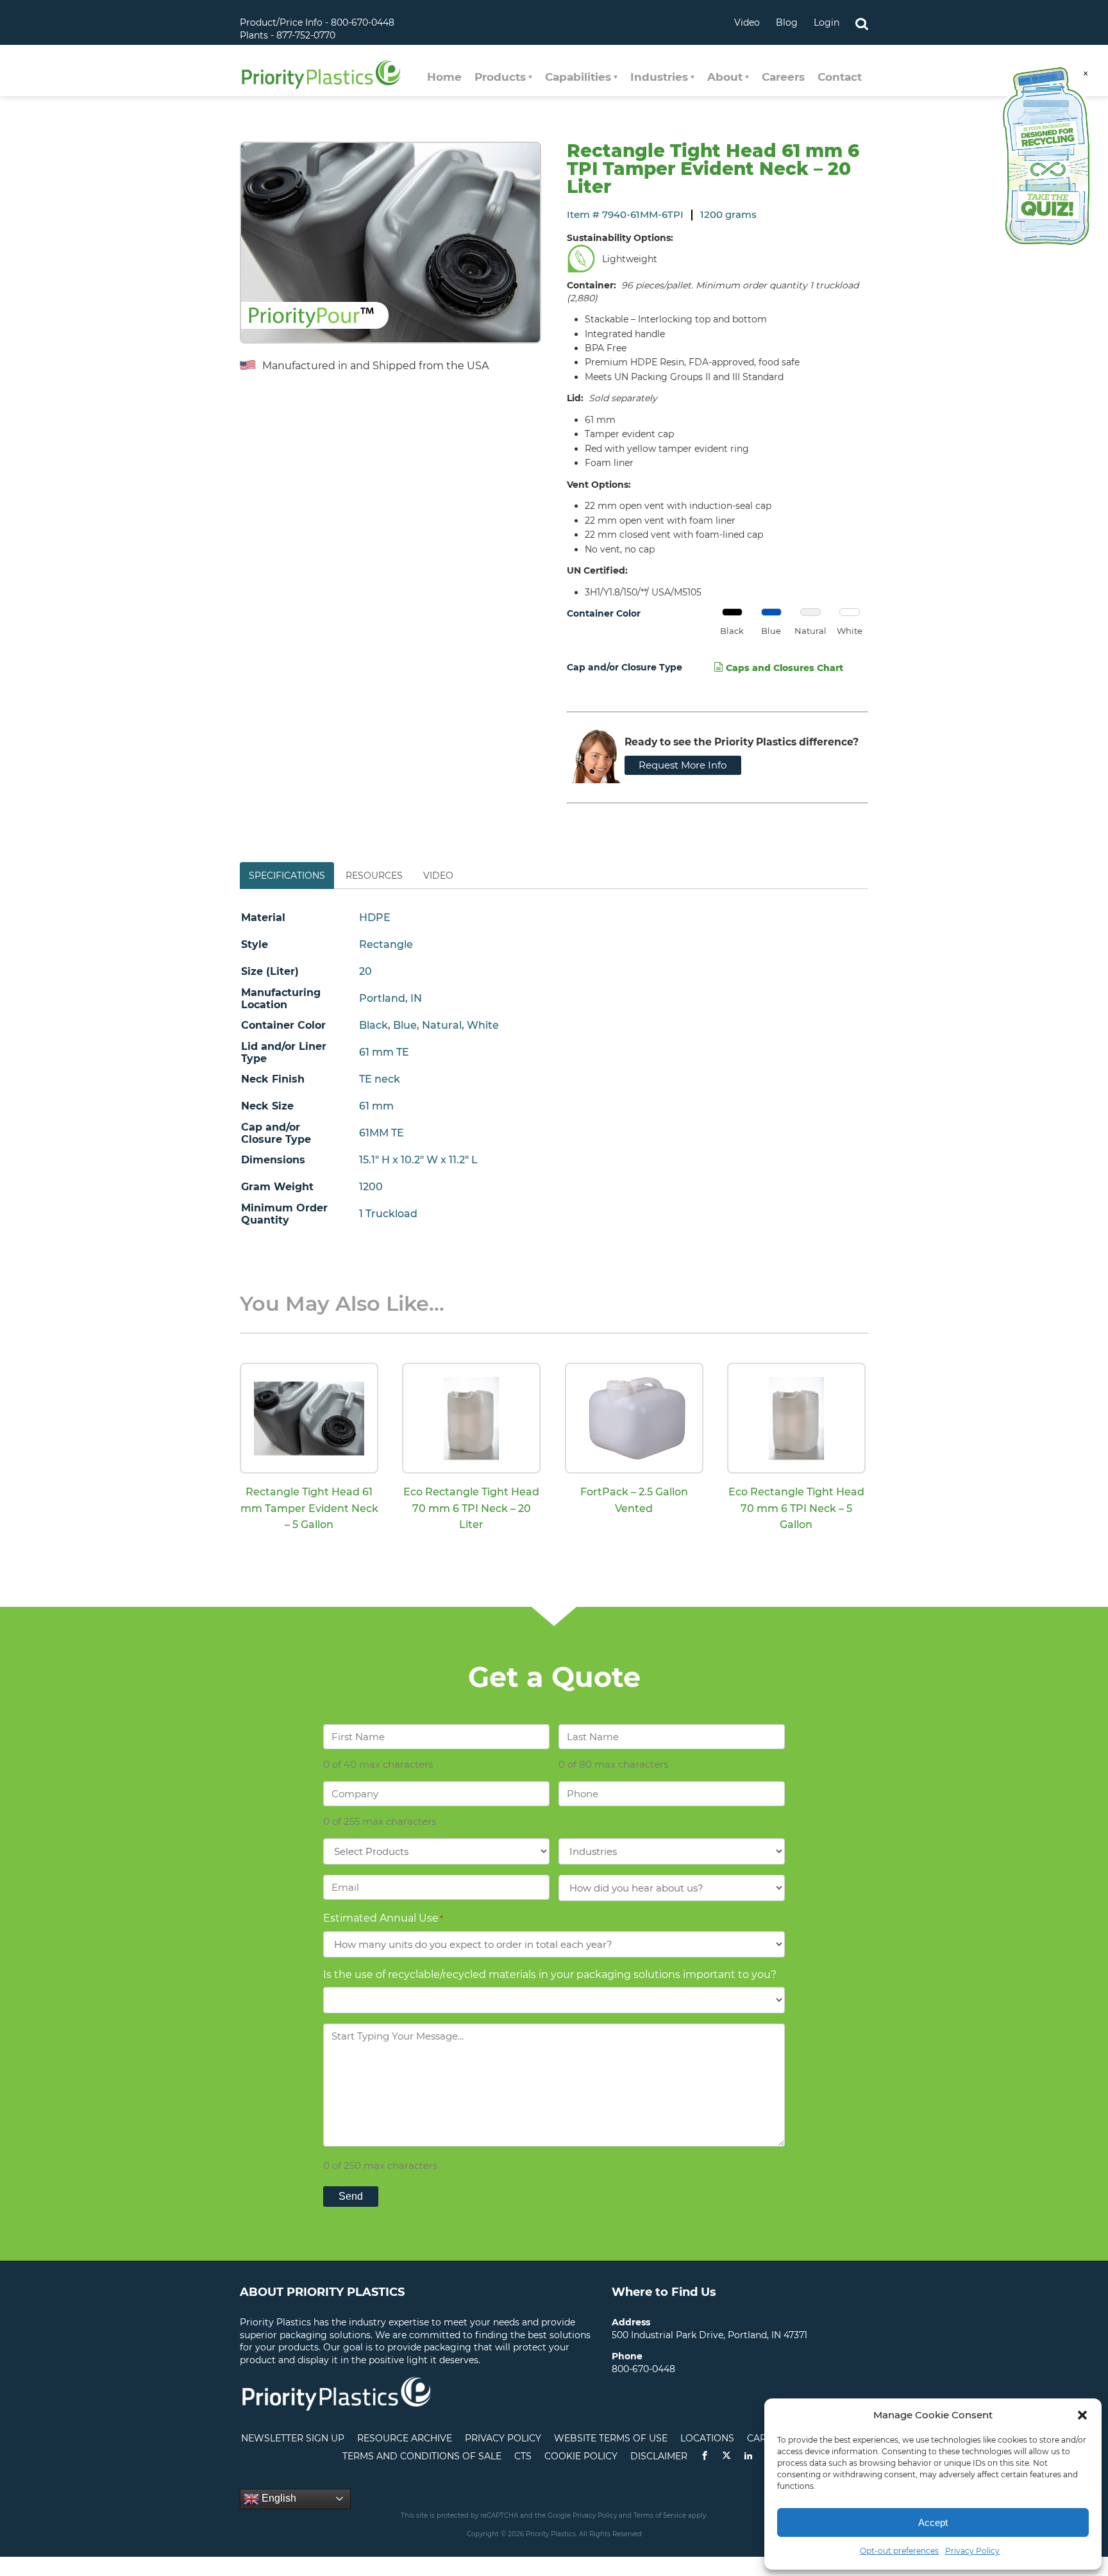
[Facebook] (705, 2456)
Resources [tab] (374, 876)
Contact (840, 77)
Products (500, 77)
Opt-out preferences (899, 2551)
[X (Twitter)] (726, 2456)
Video (747, 22)
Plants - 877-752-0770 (288, 35)
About (725, 77)
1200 (371, 1187)
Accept (933, 2522)
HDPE (375, 918)
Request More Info (683, 765)
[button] (1082, 2415)
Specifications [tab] (287, 876)
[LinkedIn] (748, 2456)
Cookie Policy (581, 2456)
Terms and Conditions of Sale (422, 2456)
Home (444, 77)
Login (827, 22)
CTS (523, 2456)
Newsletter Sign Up (293, 2438)
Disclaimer (659, 2456)
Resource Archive (405, 2438)
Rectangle (386, 944)
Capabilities (578, 77)
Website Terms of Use (611, 2438)
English (278, 2498)
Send (351, 2196)
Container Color (604, 613)
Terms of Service (660, 2515)
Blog (787, 22)
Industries (659, 77)
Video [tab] (438, 876)
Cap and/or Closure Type (625, 667)
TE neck (380, 1079)
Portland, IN (390, 998)
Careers (783, 77)
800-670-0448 (643, 2369)
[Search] (862, 22)
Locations (707, 2438)
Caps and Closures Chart (783, 668)
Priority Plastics (321, 74)
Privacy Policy (972, 2551)
